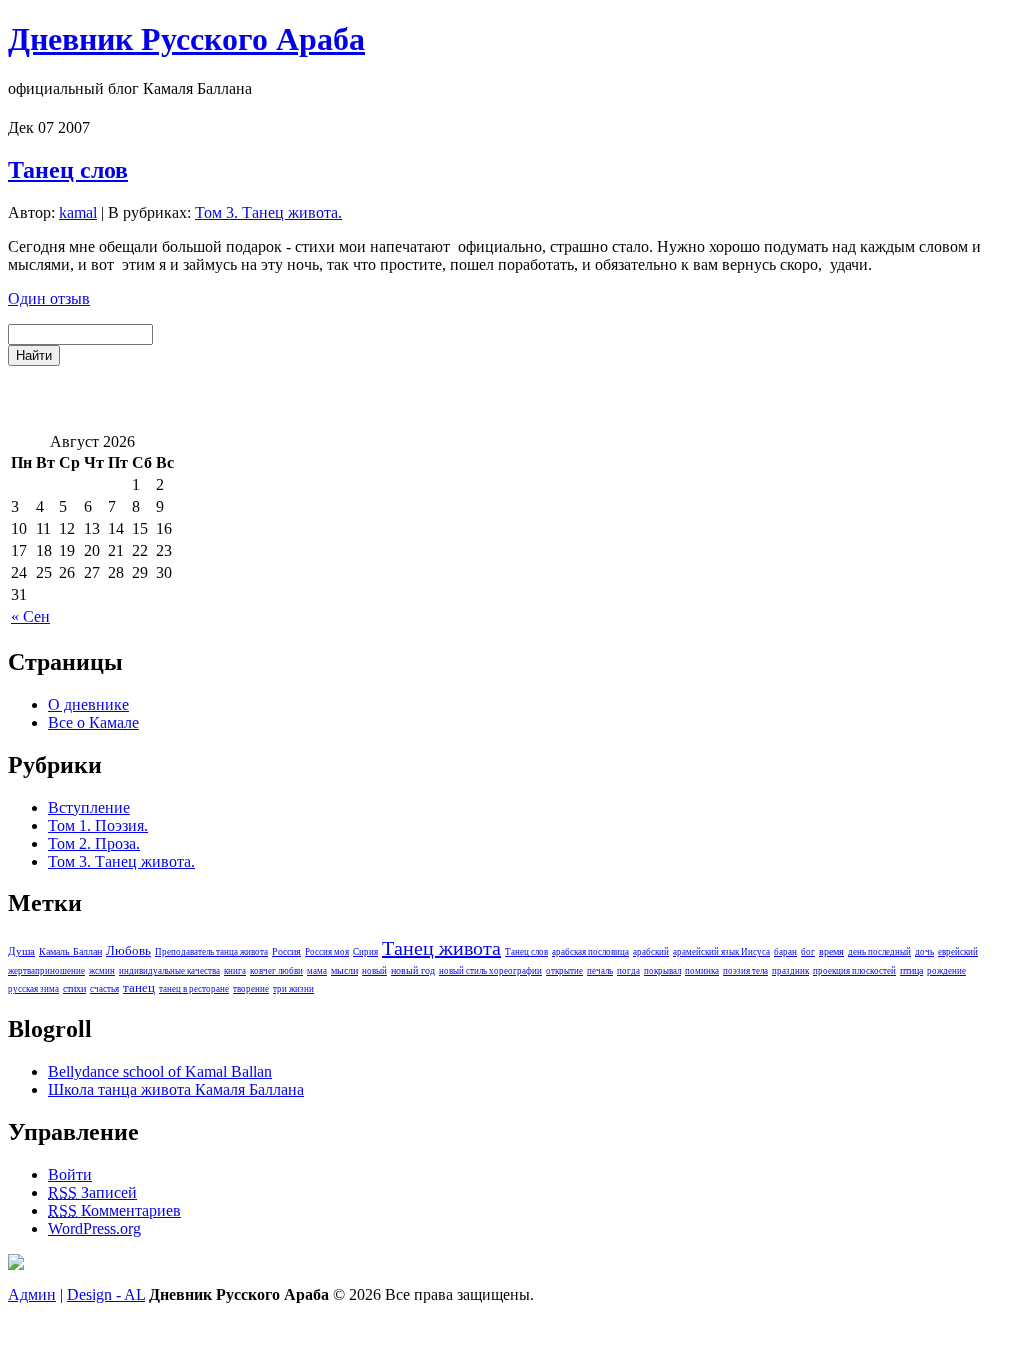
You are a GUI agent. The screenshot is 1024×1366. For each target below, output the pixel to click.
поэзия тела (745, 971)
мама (317, 971)
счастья (104, 989)
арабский (651, 952)
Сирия (365, 952)
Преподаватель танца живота (211, 952)
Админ (32, 1294)
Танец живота (441, 948)
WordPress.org (94, 1228)
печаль (600, 971)
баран (785, 952)
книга (235, 971)
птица (911, 970)
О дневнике (88, 704)
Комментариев (114, 1210)
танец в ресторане (194, 989)
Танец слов (68, 170)
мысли (344, 970)
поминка (702, 971)
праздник (790, 971)
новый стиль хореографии (490, 971)
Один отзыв (49, 298)
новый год (413, 970)
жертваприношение (46, 971)
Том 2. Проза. (94, 843)
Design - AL (106, 1294)
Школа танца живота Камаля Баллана (176, 1089)
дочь (924, 952)
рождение (946, 971)
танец (139, 988)
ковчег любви (276, 971)
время (831, 951)
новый (374, 971)
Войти (70, 1174)
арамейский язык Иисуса (721, 952)
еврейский (958, 952)
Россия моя (327, 952)
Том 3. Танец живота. (268, 212)
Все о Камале (93, 722)
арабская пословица (590, 952)
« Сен (30, 616)
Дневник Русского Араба (186, 39)
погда (628, 971)
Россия (286, 951)
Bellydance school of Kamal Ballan (160, 1071)
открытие (564, 971)
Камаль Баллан (70, 951)
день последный (879, 952)
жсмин (102, 971)
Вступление (89, 807)
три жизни (293, 989)
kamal (78, 212)
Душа (21, 951)
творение (251, 989)
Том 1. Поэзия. (98, 825)
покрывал (662, 971)
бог (808, 952)
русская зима (33, 989)
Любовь (128, 951)
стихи (74, 988)
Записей (92, 1192)
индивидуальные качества (169, 971)
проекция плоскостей (854, 971)
